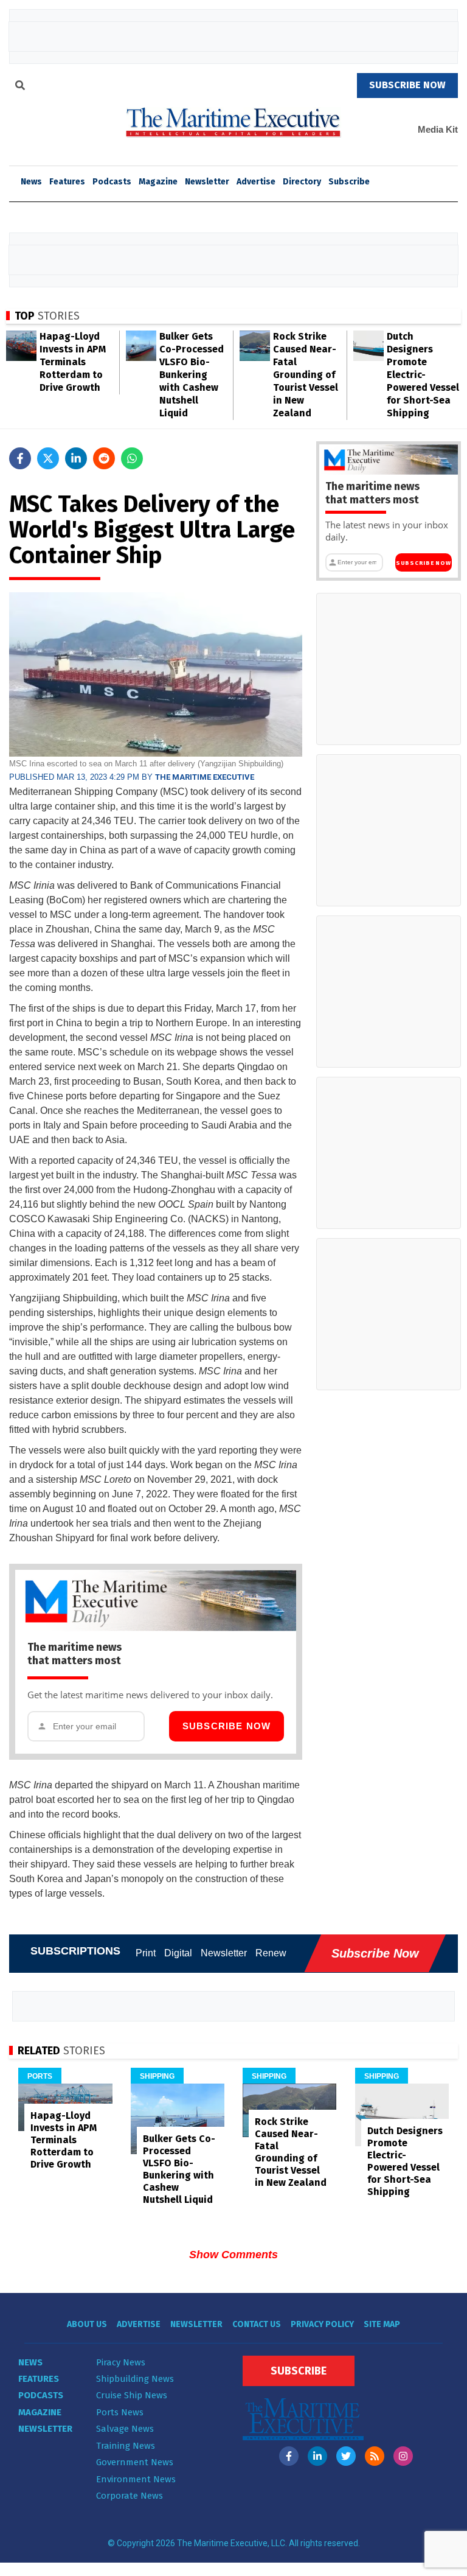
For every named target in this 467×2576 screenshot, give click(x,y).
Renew (271, 1953)
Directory (302, 182)
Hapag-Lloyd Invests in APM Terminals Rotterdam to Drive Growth (73, 362)
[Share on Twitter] (48, 458)
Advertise (256, 182)
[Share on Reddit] (104, 458)
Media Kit (438, 129)
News (30, 2362)
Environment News (136, 2479)
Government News (135, 2462)
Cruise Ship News (132, 2395)
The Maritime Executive (205, 777)
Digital (178, 1953)
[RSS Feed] (375, 2456)
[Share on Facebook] (20, 458)
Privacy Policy (322, 2324)
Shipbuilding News (135, 2379)
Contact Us (257, 2324)
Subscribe (349, 182)
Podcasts (112, 182)
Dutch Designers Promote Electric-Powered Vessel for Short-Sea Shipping (423, 375)
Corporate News (130, 2496)
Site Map (382, 2324)
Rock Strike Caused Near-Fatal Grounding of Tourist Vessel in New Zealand (306, 375)
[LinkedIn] (317, 2456)
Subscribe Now (227, 1726)
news (31, 182)
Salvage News (125, 2429)
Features (67, 182)
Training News (126, 2446)
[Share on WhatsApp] (132, 458)
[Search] (20, 87)
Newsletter (207, 182)
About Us (87, 2324)
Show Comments (233, 2255)
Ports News (120, 2412)
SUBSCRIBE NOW (407, 85)
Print (146, 1953)
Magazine (158, 182)
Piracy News (121, 2362)
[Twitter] (346, 2456)
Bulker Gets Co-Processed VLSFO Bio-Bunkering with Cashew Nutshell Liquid (192, 375)
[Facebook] (289, 2456)
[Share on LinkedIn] (76, 458)
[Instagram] (403, 2456)
